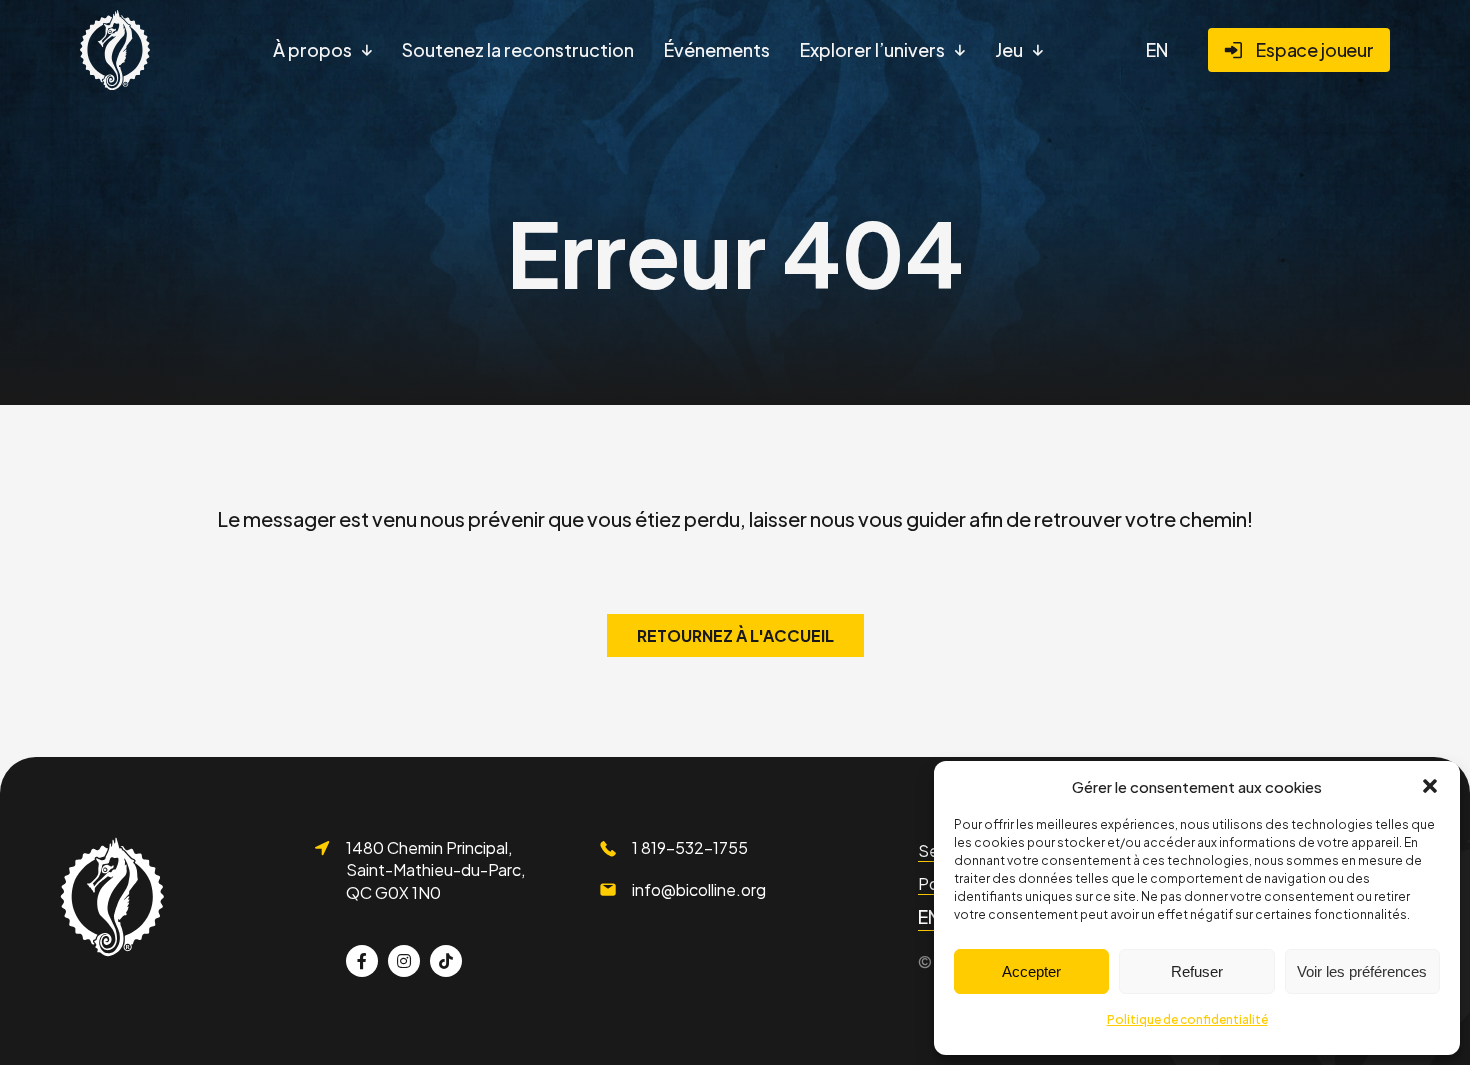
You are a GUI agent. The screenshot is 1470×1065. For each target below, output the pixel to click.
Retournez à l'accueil (735, 635)
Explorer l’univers (872, 49)
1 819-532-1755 (690, 847)
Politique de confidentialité (1187, 1019)
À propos (312, 49)
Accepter (1031, 971)
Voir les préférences (1362, 971)
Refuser (1197, 971)
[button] (1430, 786)
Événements (717, 49)
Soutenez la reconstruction (518, 49)
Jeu (1009, 49)
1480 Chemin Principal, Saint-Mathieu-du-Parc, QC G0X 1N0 (435, 870)
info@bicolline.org (699, 889)
